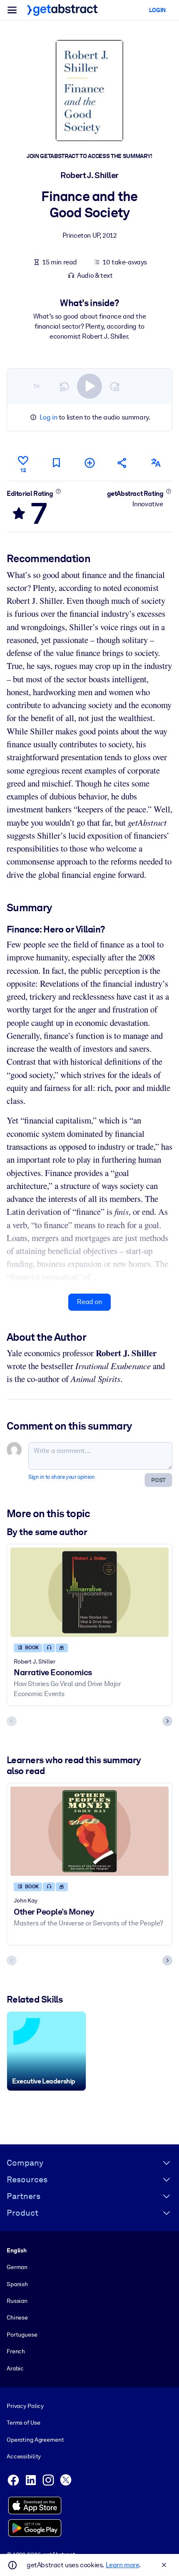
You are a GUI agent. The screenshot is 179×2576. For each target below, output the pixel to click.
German (17, 2267)
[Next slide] (167, 1721)
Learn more (122, 2565)
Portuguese (22, 2335)
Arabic (15, 2368)
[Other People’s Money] (89, 1831)
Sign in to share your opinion (61, 1477)
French (16, 2351)
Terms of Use (23, 2423)
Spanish (17, 2284)
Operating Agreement (35, 2440)
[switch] (89, 386)
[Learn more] (58, 491)
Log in (48, 417)
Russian (17, 2301)
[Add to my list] (89, 463)
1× (37, 386)
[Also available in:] (156, 463)
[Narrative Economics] (89, 1592)
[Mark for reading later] (56, 463)
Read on (89, 1302)
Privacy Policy (25, 2406)
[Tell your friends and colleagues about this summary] (122, 463)
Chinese (17, 2317)
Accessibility (24, 2456)
